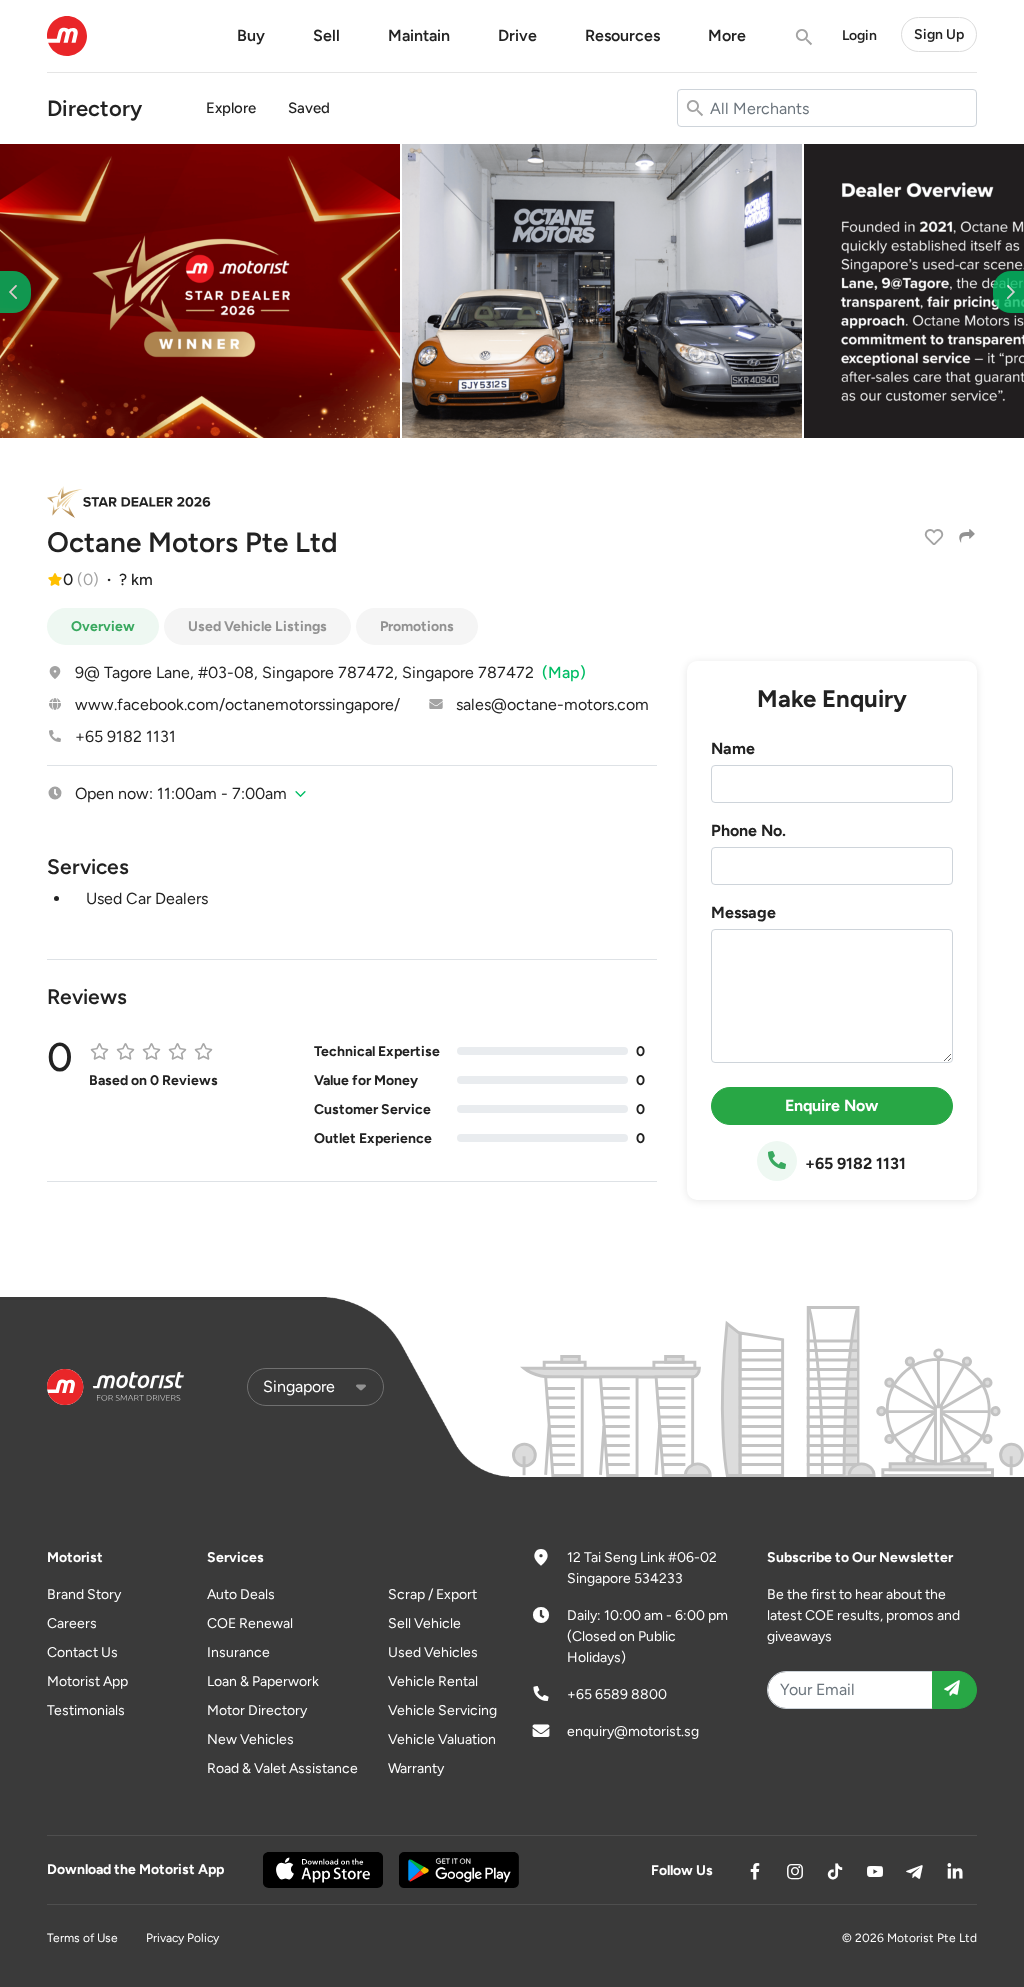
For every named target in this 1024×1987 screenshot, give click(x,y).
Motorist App (87, 1681)
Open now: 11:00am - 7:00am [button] (181, 793)
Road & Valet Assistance (282, 1768)
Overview (103, 626)
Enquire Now (831, 1105)
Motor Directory (257, 1710)
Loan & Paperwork (263, 1681)
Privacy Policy (182, 1938)
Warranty (416, 1768)
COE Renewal (250, 1623)
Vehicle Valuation (442, 1739)
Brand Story (84, 1594)
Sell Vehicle (424, 1623)
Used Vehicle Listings (257, 626)
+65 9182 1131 (125, 736)
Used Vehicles (433, 1652)
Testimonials (86, 1710)
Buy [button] (251, 35)
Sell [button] (326, 35)
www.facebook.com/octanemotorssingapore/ (237, 704)
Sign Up (939, 34)
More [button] (727, 35)
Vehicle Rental (433, 1681)
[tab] (352, 794)
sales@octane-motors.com (552, 704)
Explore (231, 108)
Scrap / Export (432, 1594)
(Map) (564, 672)
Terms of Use (82, 1938)
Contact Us (82, 1652)
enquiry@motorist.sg (633, 1731)
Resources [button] (622, 35)
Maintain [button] (419, 35)
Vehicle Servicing (442, 1710)
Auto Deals (241, 1594)
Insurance (238, 1652)
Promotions (417, 626)
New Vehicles (250, 1739)
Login (859, 35)
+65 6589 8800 (617, 1694)
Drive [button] (517, 35)
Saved (309, 108)
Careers (72, 1623)
